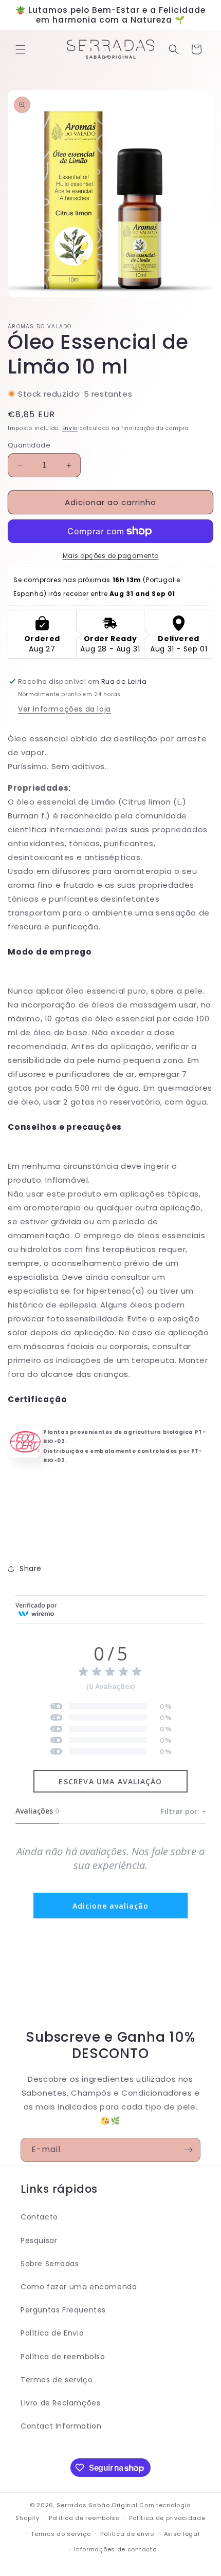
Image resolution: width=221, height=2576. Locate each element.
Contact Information (61, 2426)
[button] (21, 49)
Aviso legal (182, 2534)
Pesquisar (39, 2241)
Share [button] (31, 1569)
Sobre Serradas (50, 2264)
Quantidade (29, 445)
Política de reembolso (63, 2357)
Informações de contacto (115, 2549)
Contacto (39, 2217)
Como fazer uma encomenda (79, 2287)
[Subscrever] (189, 2150)
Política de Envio (52, 2333)
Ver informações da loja (65, 709)
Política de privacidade (167, 2518)
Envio (70, 428)
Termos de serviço (57, 2380)
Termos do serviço (61, 2534)
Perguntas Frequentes (63, 2310)
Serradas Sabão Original (97, 2505)
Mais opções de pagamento (111, 556)
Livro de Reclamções (60, 2403)
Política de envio (127, 2534)
